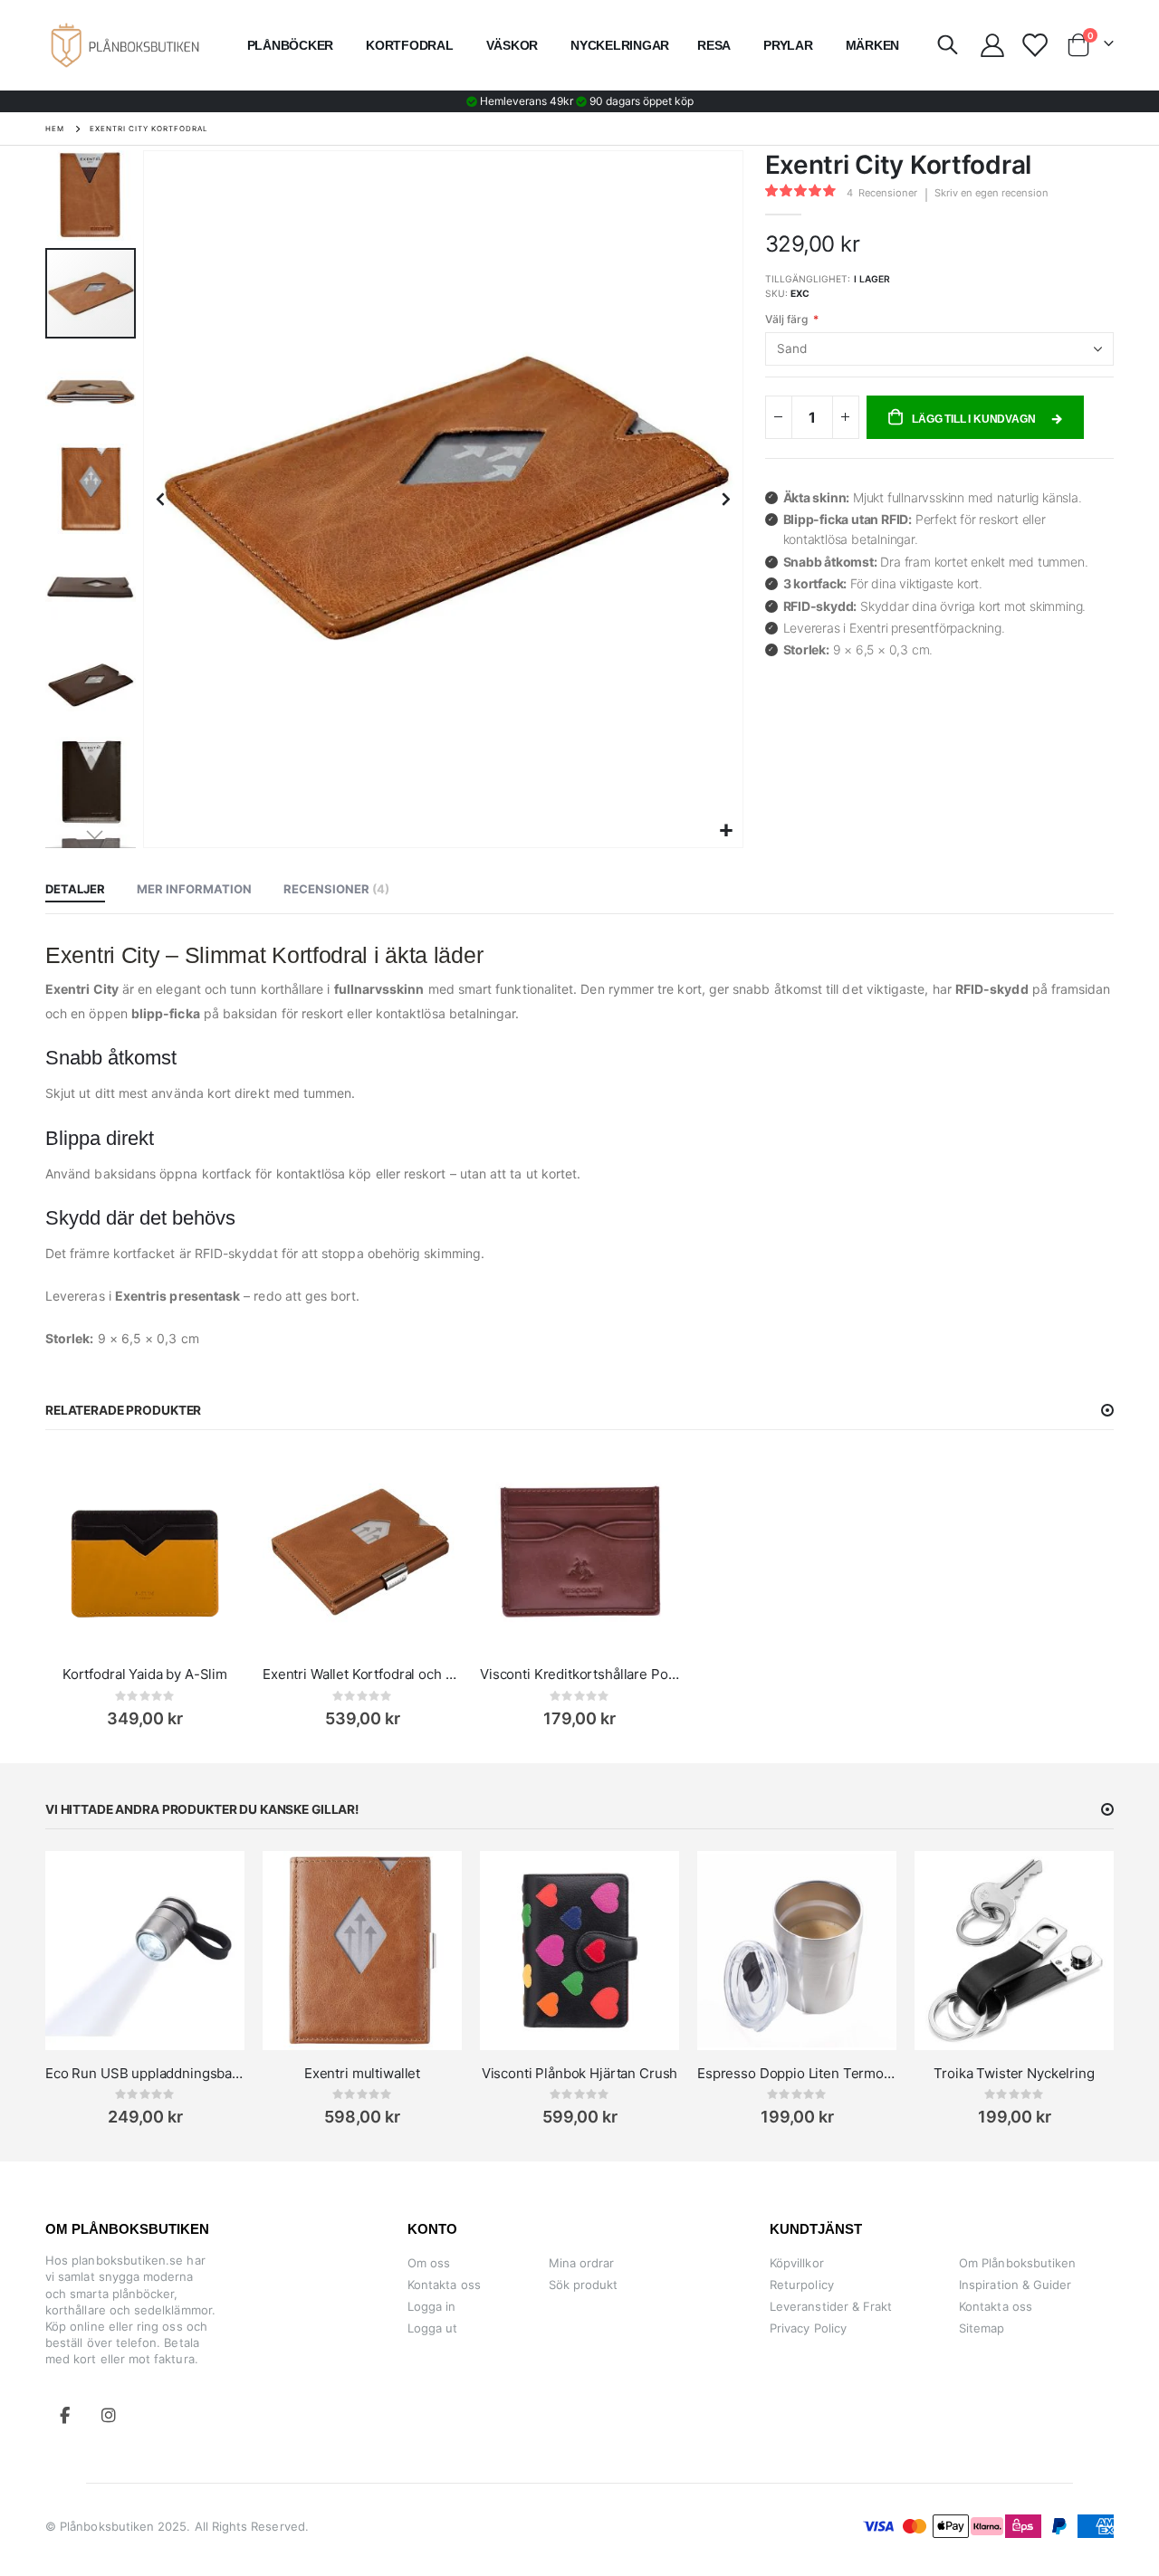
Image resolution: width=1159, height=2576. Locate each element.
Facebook (65, 2415)
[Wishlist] (1034, 45)
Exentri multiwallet (362, 2073)
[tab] (75, 890)
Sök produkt (584, 2285)
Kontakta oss (444, 2285)
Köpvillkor (797, 2263)
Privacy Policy (808, 2328)
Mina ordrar (582, 2263)
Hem (55, 129)
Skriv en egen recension (991, 193)
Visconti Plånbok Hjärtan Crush (580, 2073)
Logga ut (433, 2328)
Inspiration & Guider (1015, 2285)
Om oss (429, 2263)
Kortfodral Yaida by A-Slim (145, 1674)
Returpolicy (802, 2285)
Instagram (109, 2415)
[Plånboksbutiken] (125, 45)
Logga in (432, 2306)
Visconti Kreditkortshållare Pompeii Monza (579, 1674)
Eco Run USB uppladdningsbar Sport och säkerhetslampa (145, 2073)
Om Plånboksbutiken (1017, 2263)
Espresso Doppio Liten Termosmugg (797, 2073)
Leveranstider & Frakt (831, 2306)
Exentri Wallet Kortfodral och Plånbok (362, 1674)
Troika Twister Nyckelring (1014, 2073)
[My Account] (992, 45)
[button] (727, 831)
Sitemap (982, 2328)
